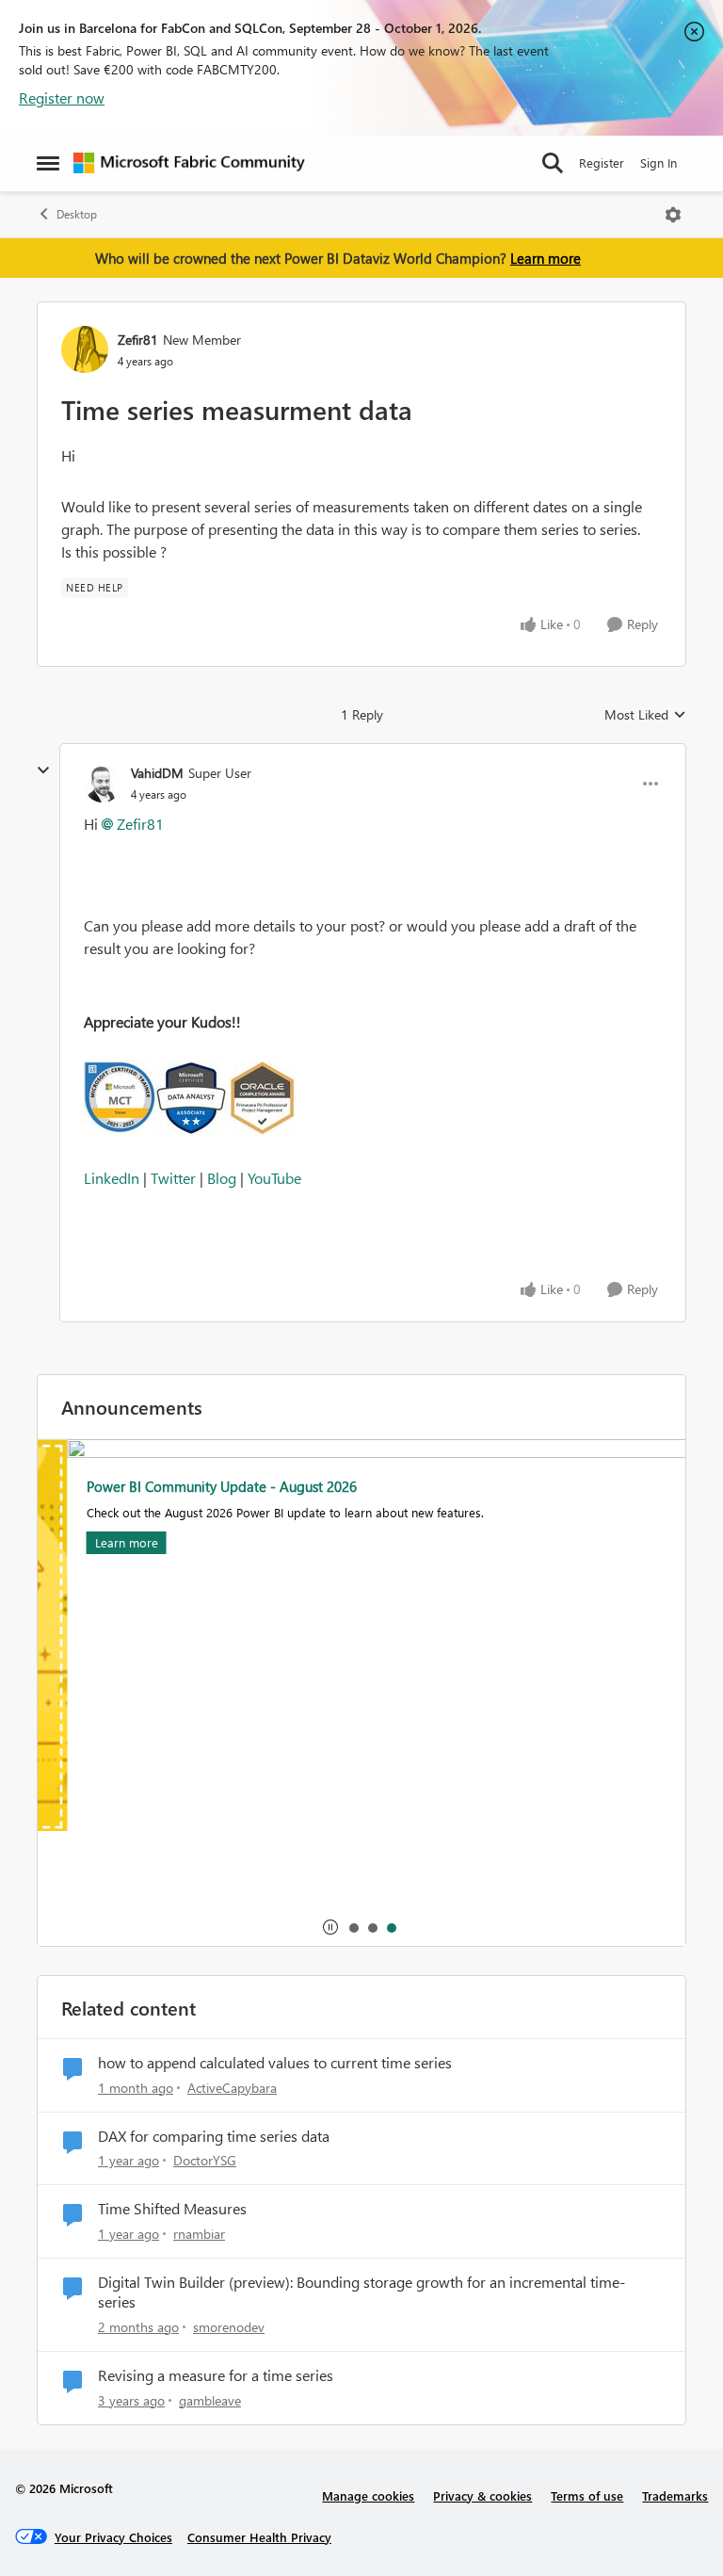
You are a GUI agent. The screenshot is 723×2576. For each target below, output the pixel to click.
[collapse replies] (43, 770)
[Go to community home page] (189, 163)
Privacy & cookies (482, 2495)
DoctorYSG (205, 2160)
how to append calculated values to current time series (275, 2063)
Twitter (173, 1178)
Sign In (659, 162)
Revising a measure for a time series (216, 2375)
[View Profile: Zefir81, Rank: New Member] (85, 349)
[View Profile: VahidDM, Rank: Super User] (103, 784)
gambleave (210, 2400)
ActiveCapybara (232, 2088)
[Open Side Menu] (48, 163)
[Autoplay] (330, 1927)
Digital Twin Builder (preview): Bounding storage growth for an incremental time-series (361, 2292)
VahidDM (157, 773)
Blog (224, 1178)
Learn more (546, 258)
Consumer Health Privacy (259, 2537)
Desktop (77, 214)
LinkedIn (112, 1178)
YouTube (274, 1178)
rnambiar (199, 2234)
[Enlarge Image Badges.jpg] (373, 1100)
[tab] (353, 1927)
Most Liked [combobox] (645, 715)
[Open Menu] (673, 215)
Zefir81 (138, 340)
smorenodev (229, 2327)
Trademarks (675, 2495)
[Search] (553, 163)
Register (602, 162)
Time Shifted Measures (172, 2209)
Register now (62, 97)
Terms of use (587, 2495)
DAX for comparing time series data (214, 2136)
